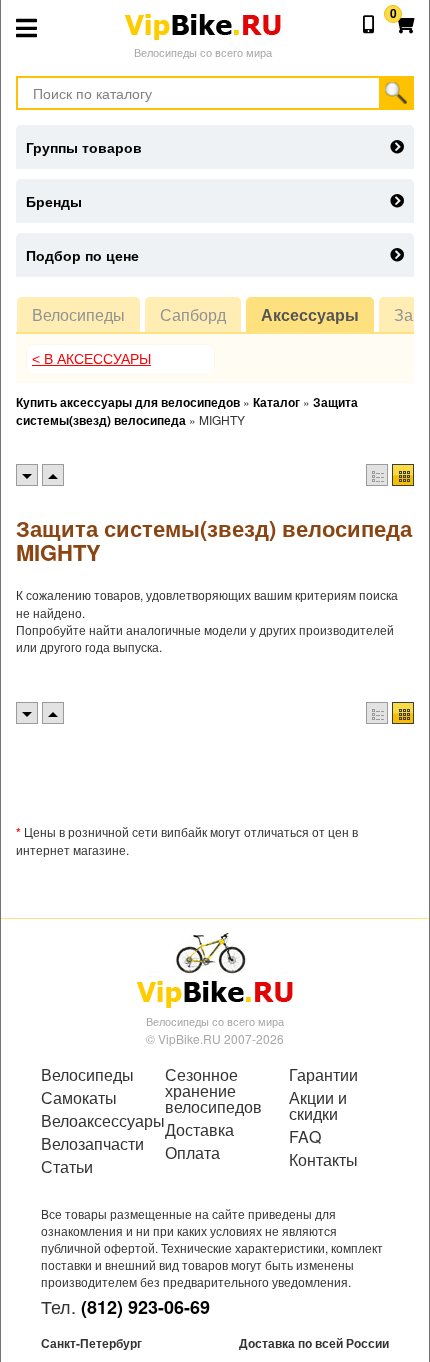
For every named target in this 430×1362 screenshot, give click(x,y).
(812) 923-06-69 (145, 1307)
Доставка (199, 1130)
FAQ (305, 1137)
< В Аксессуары (91, 359)
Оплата (192, 1153)
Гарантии (323, 1075)
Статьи (67, 1167)
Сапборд (193, 314)
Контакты (323, 1160)
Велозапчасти (91, 1144)
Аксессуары (310, 314)
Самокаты (79, 1098)
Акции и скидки (318, 1106)
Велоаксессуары (91, 1121)
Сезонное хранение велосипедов (213, 1091)
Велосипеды (78, 314)
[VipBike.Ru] (215, 969)
